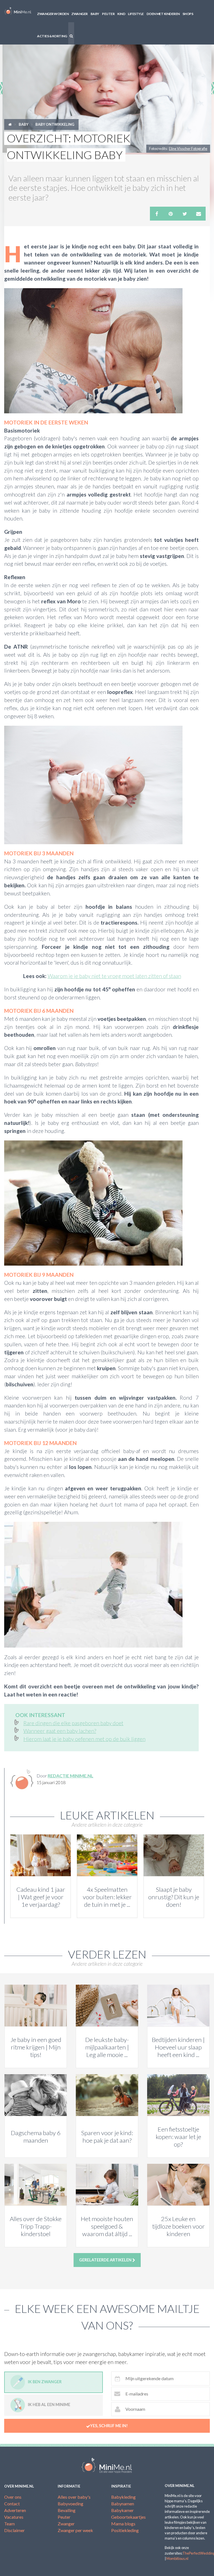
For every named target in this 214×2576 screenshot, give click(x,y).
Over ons (13, 2497)
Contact (12, 2504)
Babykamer (122, 2510)
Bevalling (67, 2510)
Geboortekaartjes (128, 2517)
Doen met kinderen (163, 14)
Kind (121, 14)
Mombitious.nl (177, 2558)
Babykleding (123, 2497)
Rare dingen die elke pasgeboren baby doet (73, 1723)
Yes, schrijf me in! (109, 2426)
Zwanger (80, 14)
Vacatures (14, 2517)
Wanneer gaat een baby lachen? (60, 1731)
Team (9, 2524)
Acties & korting (52, 36)
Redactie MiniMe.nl (70, 1776)
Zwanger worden (53, 14)
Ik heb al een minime (49, 2405)
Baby (95, 14)
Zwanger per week (75, 2530)
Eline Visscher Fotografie (188, 149)
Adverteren (15, 2510)
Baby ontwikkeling (55, 124)
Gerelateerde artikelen (106, 2260)
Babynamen (123, 2504)
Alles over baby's (74, 2497)
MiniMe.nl (18, 11)
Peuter (108, 14)
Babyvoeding (70, 2504)
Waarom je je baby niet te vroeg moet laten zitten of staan (114, 976)
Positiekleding (125, 2530)
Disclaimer (14, 2530)
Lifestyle (136, 14)
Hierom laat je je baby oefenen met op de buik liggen (84, 1739)
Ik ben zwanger (45, 2382)
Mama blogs (123, 2524)
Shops (188, 14)
